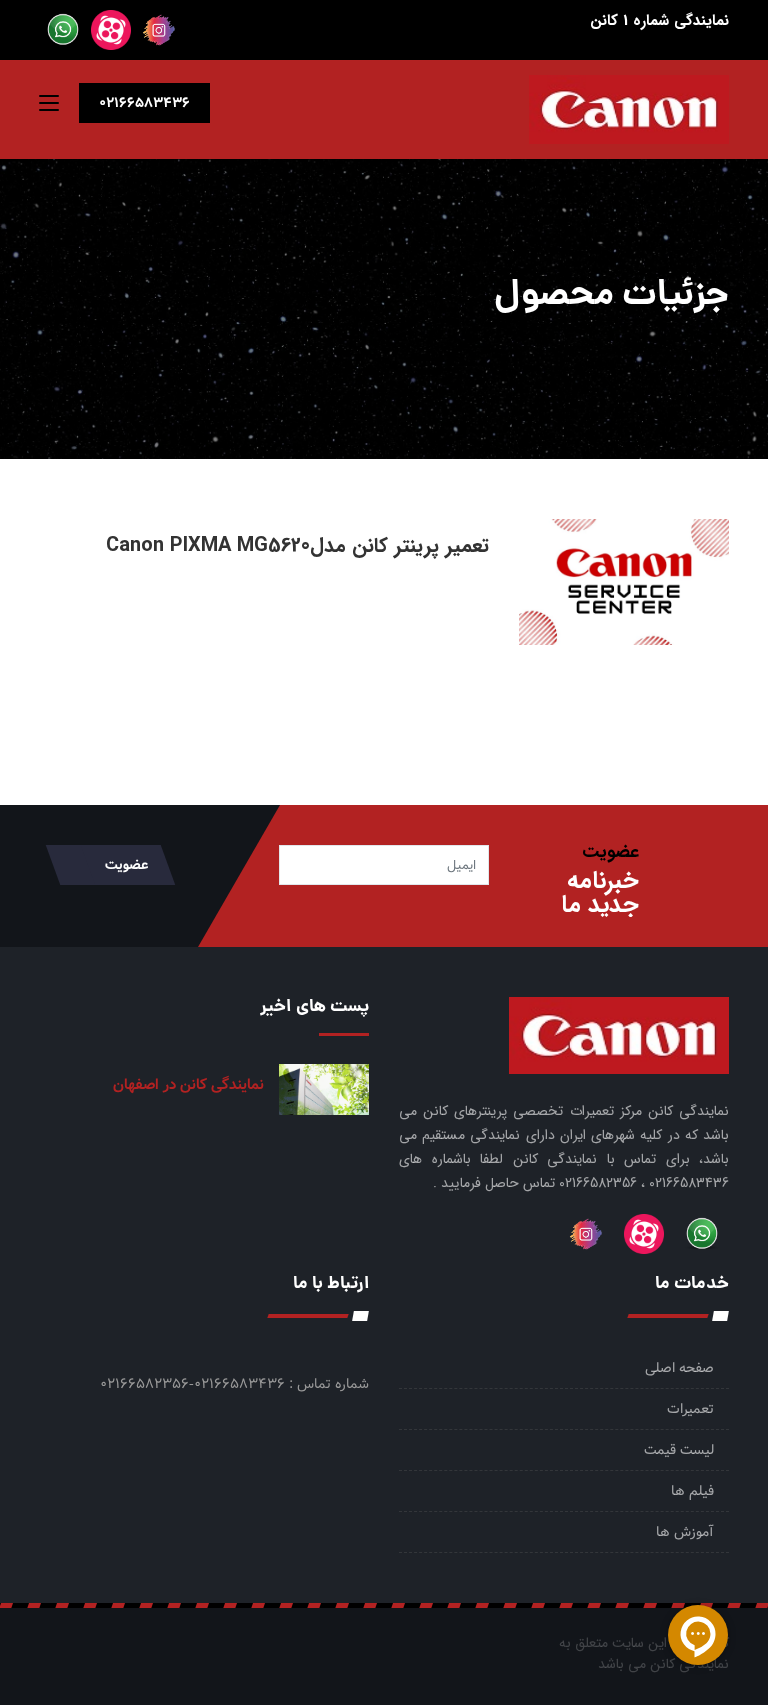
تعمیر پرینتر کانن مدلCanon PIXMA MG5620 (297, 545)
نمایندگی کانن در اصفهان (188, 1085)
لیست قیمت (679, 1450)
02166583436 (144, 103)
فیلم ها (692, 1491)
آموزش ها (685, 1532)
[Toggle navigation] (49, 107)
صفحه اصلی (679, 1368)
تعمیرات (690, 1409)
